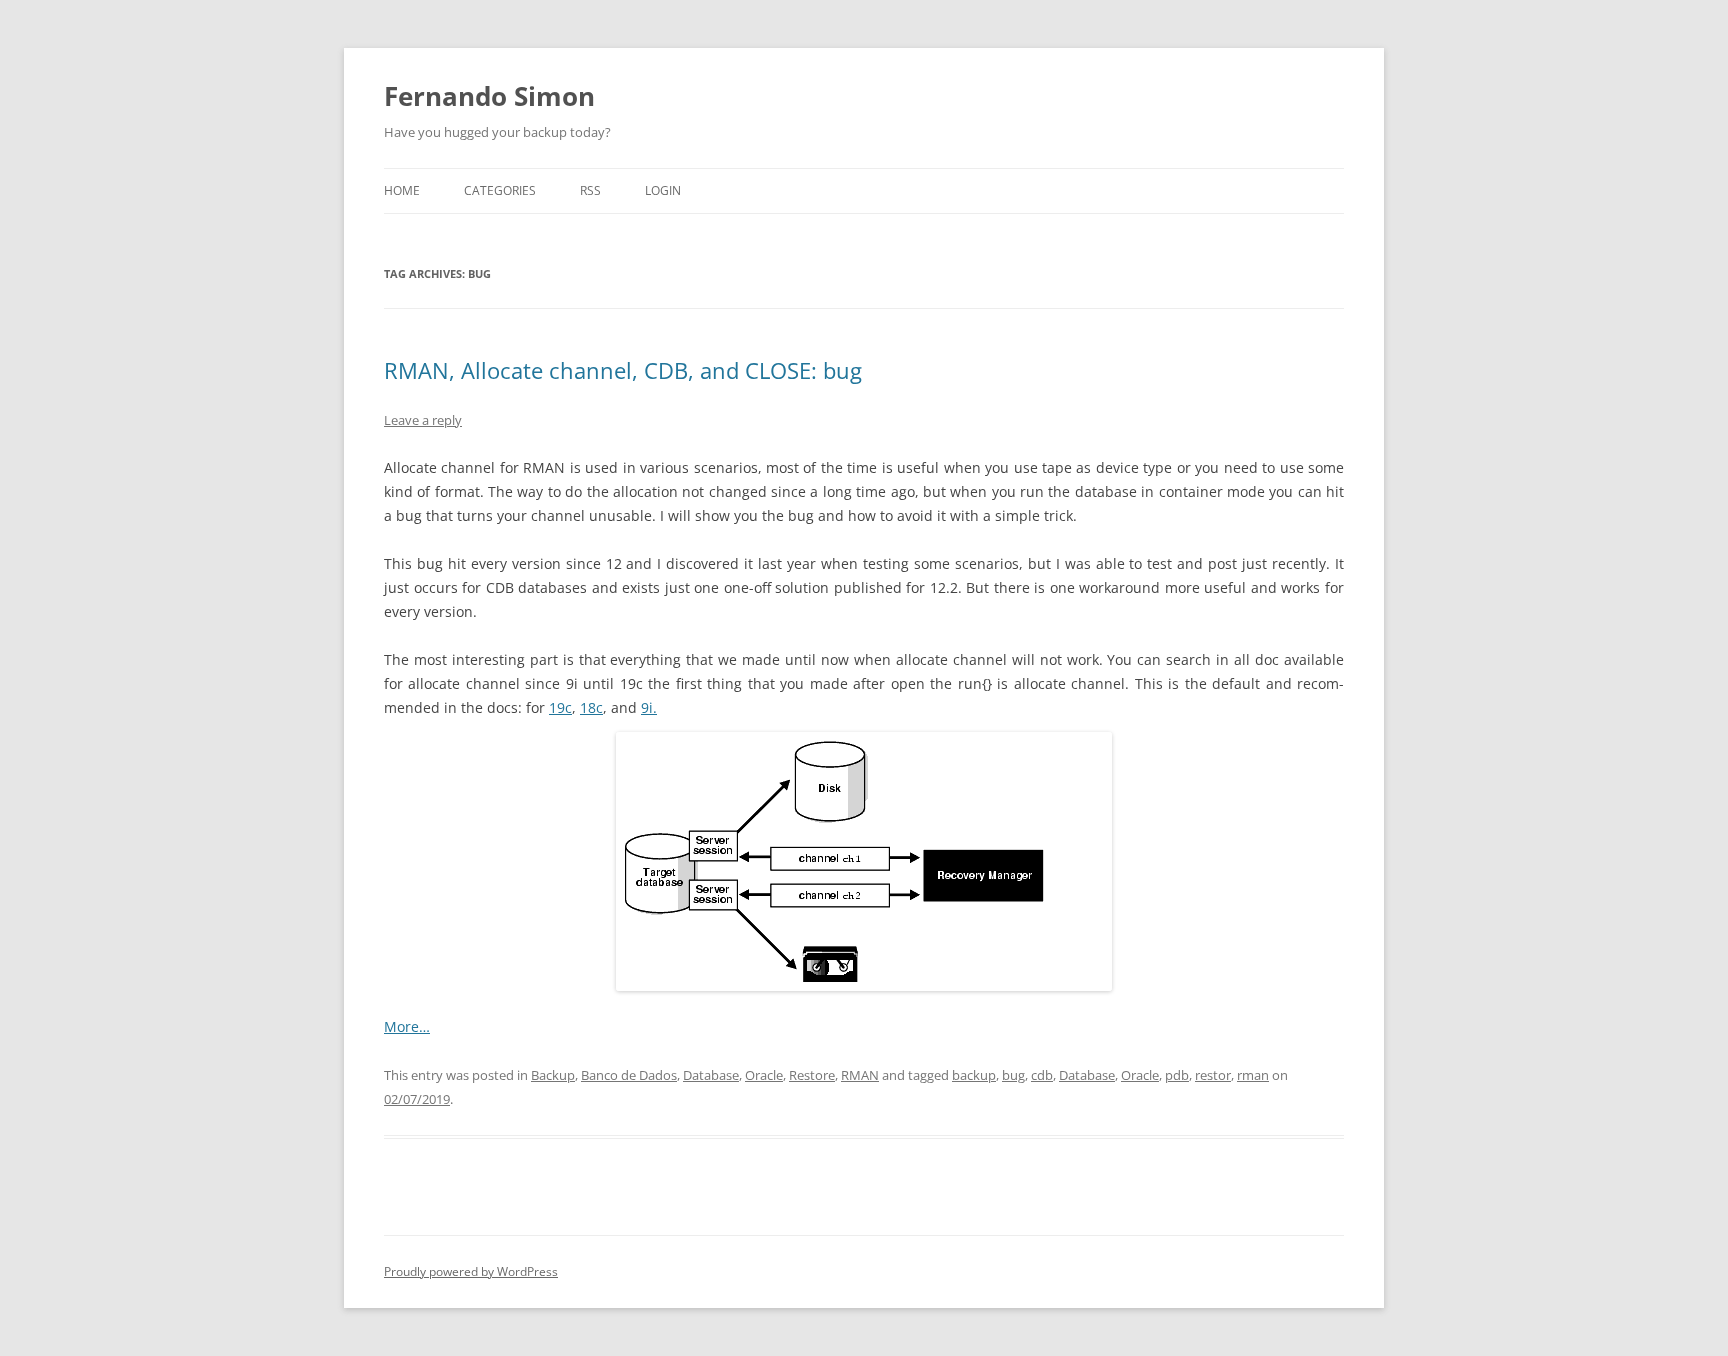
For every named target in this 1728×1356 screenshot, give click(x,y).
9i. (649, 707)
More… (407, 1026)
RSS (590, 190)
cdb (1042, 1075)
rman (1253, 1075)
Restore (812, 1075)
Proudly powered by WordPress (471, 1271)
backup (974, 1075)
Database (711, 1075)
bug (1013, 1075)
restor (1213, 1075)
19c (560, 707)
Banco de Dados (629, 1075)
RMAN (860, 1075)
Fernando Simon (489, 96)
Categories (500, 190)
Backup (553, 1075)
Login (663, 190)
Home (402, 190)
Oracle (764, 1075)
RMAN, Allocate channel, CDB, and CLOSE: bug (623, 370)
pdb (1177, 1075)
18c (591, 707)
